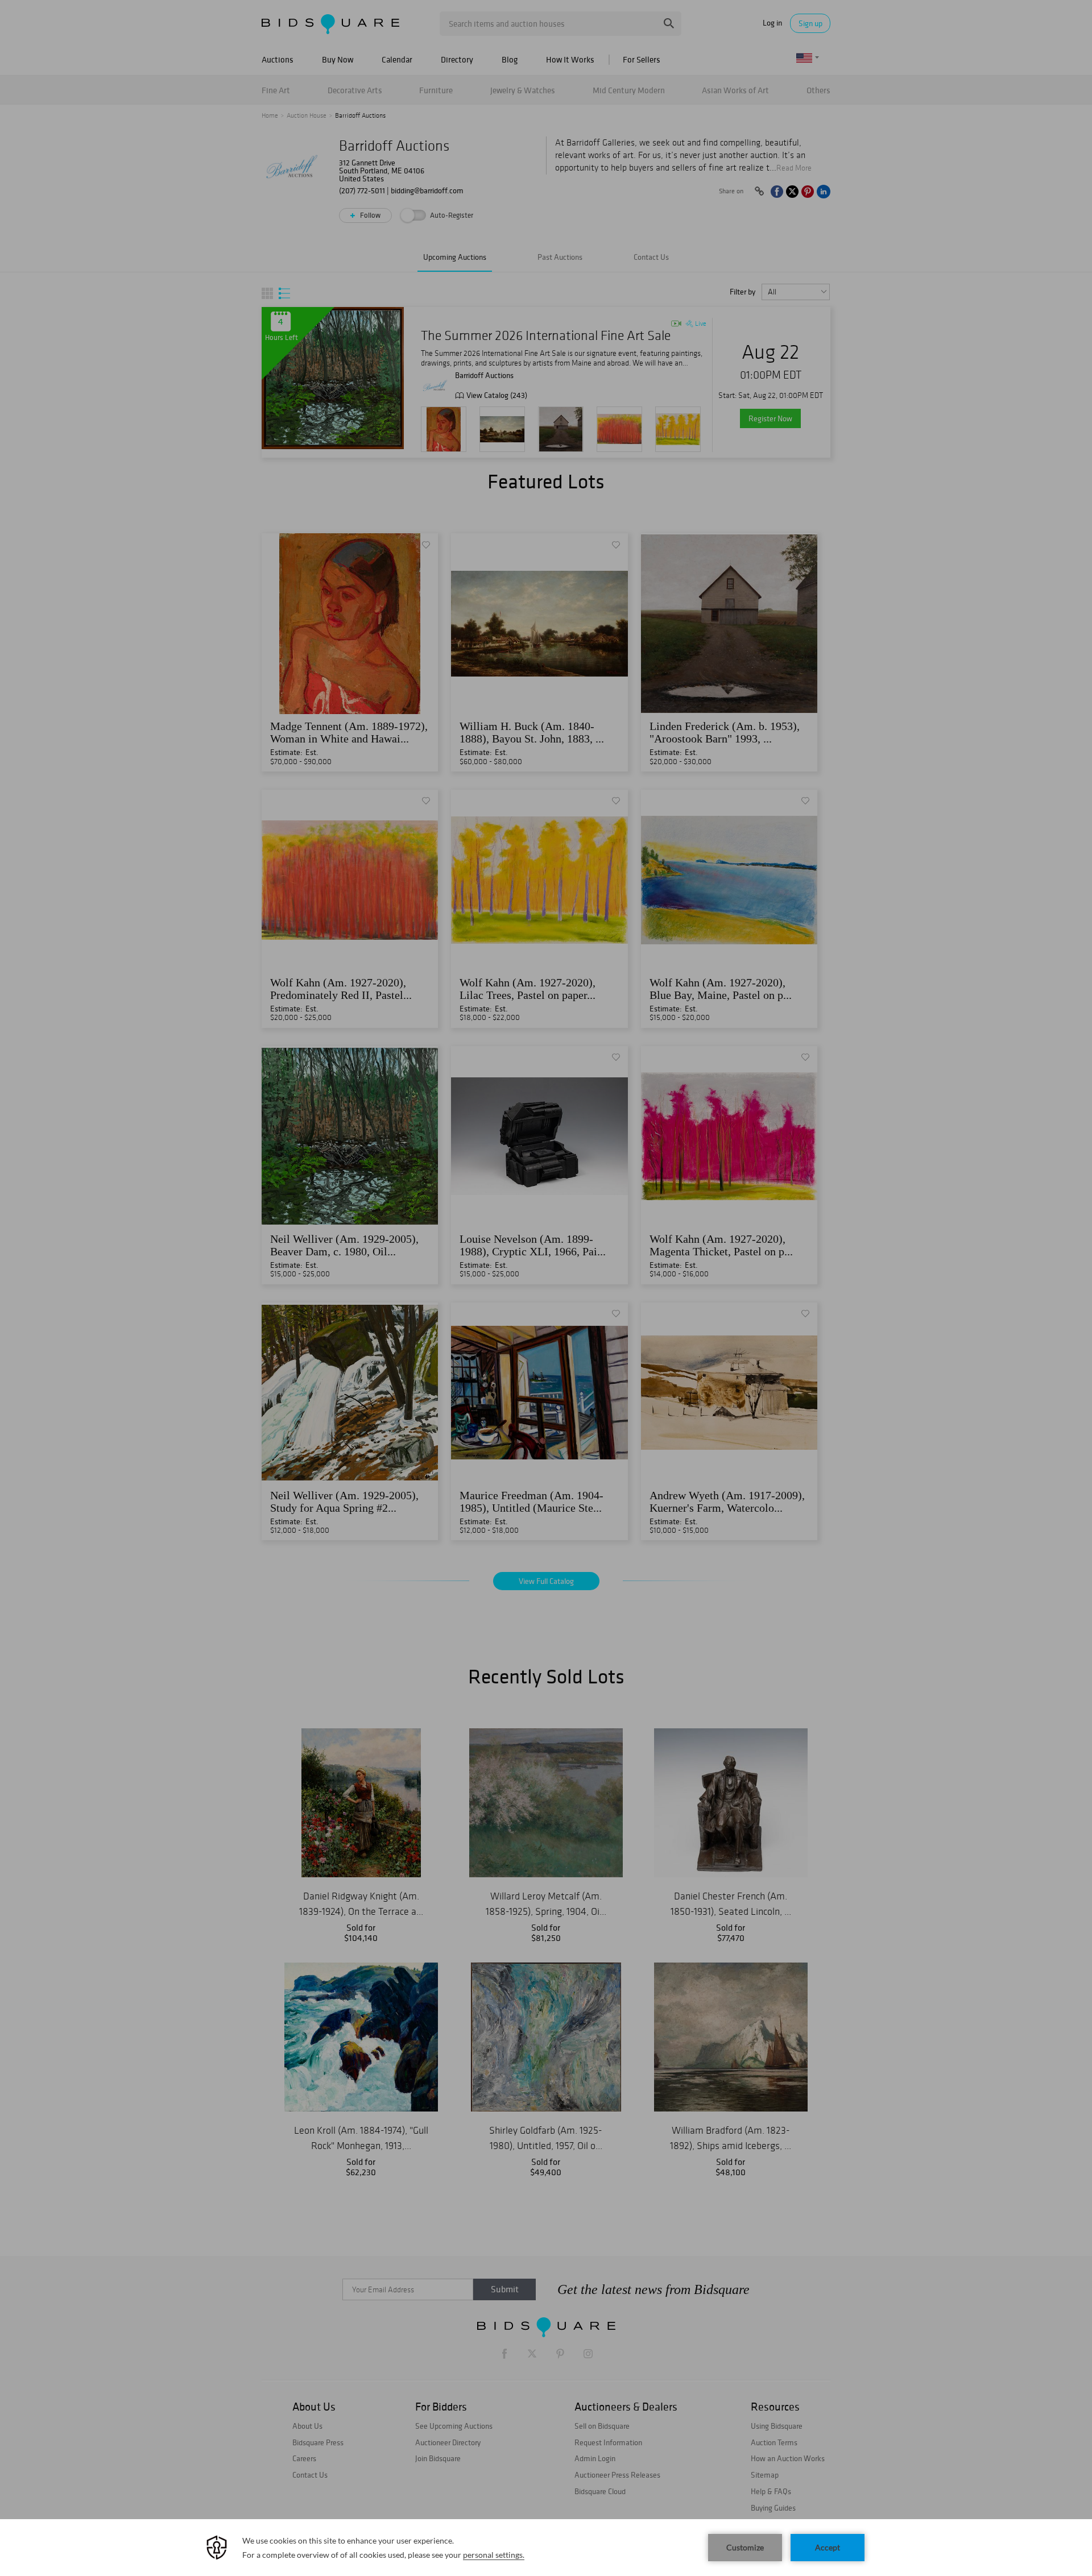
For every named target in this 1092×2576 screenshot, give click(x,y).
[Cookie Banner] (546, 2548)
